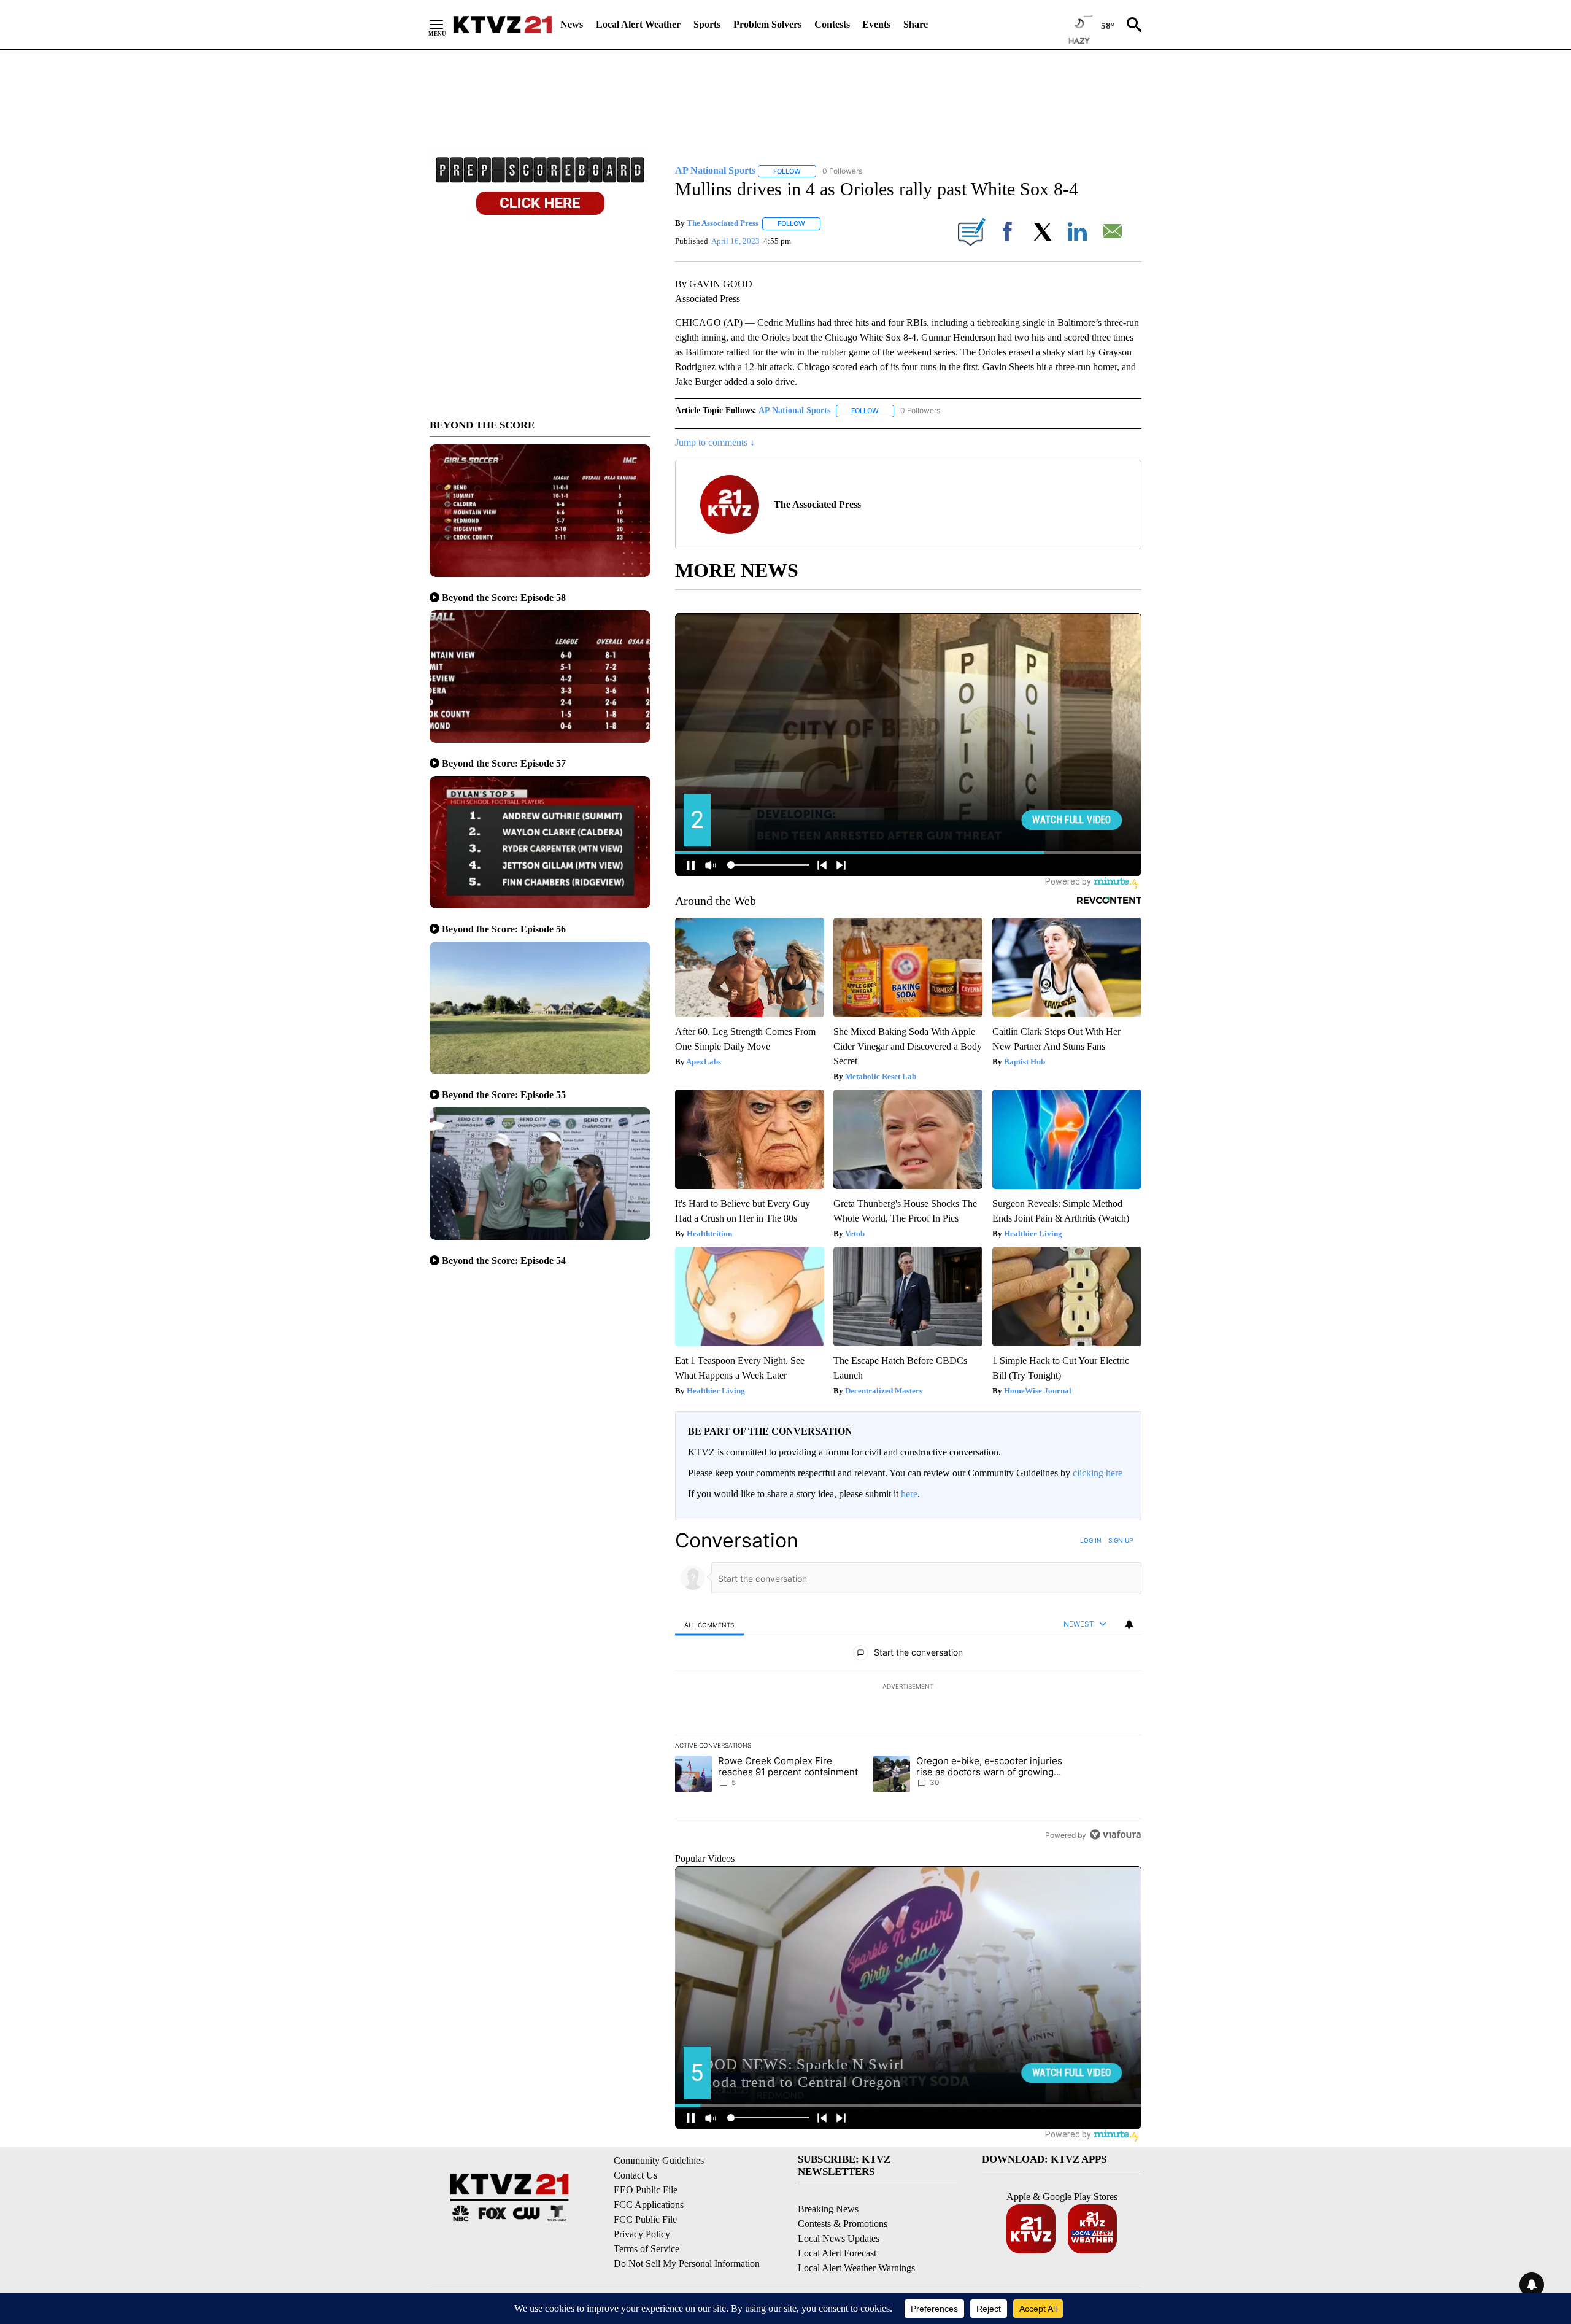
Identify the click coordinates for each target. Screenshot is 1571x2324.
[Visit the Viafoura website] (1115, 1834)
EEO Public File (646, 2190)
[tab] (709, 1625)
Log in (1091, 1540)
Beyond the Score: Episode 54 (504, 1261)
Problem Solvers (767, 24)
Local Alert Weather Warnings (856, 2268)
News (572, 24)
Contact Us (635, 2175)
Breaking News (828, 2209)
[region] (908, 1687)
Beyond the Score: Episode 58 (504, 598)
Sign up (1121, 1540)
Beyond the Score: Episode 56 (504, 929)
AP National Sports (794, 410)
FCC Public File (645, 2219)
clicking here (1098, 1473)
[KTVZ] (503, 25)
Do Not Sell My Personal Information (687, 2264)
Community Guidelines (659, 2160)
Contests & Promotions (843, 2224)
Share (916, 24)
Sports (707, 24)
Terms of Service (647, 2249)
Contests (832, 24)
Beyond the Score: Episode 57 (504, 763)
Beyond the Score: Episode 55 (504, 1095)
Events (876, 24)
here (909, 1494)
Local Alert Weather (638, 24)
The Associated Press (723, 223)
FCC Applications (649, 2205)
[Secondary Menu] (446, 25)
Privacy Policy (642, 2234)
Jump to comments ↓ (715, 442)
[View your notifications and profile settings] (1129, 1624)
